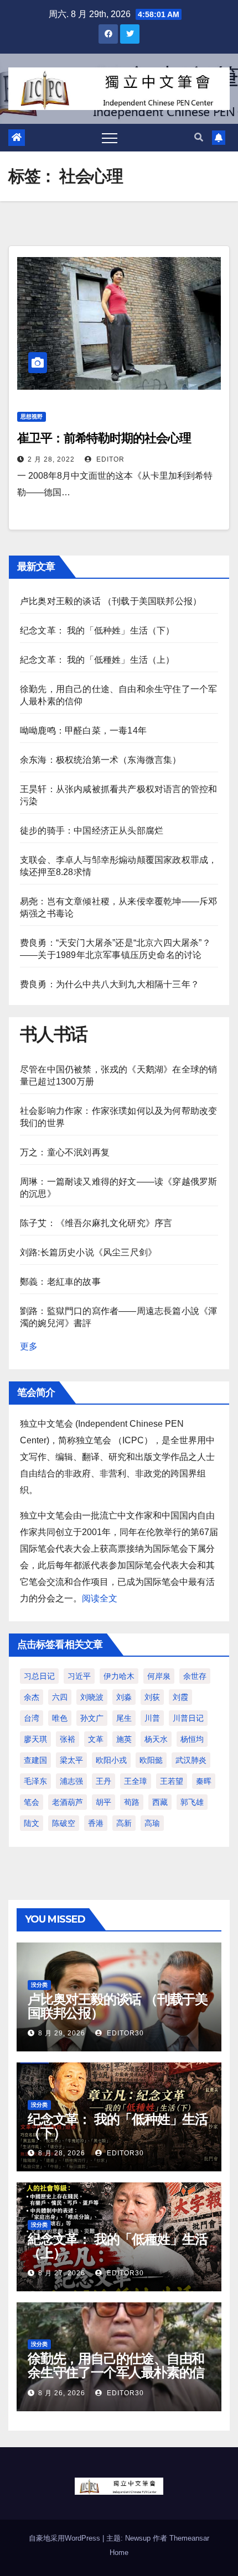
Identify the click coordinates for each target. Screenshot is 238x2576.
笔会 (32, 1802)
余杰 (32, 1697)
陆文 (32, 1823)
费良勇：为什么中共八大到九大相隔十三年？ (110, 984)
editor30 (124, 2033)
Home (119, 2553)
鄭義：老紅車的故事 (60, 1282)
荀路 (132, 1802)
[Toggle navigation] (110, 138)
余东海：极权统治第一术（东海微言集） (101, 760)
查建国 (35, 1760)
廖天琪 (35, 1739)
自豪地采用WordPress (66, 2538)
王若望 (172, 1781)
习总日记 (39, 1676)
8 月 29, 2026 (62, 2033)
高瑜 (152, 1823)
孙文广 (92, 1718)
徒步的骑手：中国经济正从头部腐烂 (92, 831)
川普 (152, 1718)
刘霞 (180, 1697)
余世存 (195, 1676)
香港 (96, 1823)
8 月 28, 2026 (62, 2153)
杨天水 (156, 1739)
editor (109, 459)
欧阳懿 (151, 1760)
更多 (29, 1346)
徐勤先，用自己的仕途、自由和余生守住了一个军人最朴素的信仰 (116, 2372)
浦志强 (71, 1781)
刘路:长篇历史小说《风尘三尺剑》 (88, 1252)
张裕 (68, 1739)
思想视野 (32, 417)
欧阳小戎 (111, 1760)
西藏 (160, 1802)
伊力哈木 (119, 1676)
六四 (60, 1697)
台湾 (32, 1718)
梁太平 (71, 1760)
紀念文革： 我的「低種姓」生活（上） (97, 660)
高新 (124, 1823)
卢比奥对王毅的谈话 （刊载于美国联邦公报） (111, 601)
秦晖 (204, 1781)
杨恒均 (192, 1739)
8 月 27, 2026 (62, 2273)
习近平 (79, 1676)
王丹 (104, 1781)
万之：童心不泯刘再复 (65, 1152)
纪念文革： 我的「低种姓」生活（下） (97, 630)
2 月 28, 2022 (51, 459)
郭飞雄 (192, 1802)
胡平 (104, 1802)
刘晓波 (92, 1697)
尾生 (124, 1718)
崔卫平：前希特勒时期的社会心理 (104, 438)
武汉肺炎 (191, 1760)
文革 (96, 1739)
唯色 (60, 1718)
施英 (124, 1739)
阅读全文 (100, 1598)
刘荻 (152, 1697)
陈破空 (64, 1823)
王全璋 (136, 1781)
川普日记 (188, 1718)
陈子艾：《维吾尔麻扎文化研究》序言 (96, 1223)
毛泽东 (35, 1781)
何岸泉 (159, 1676)
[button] (199, 137)
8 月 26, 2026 (62, 2393)
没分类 (39, 1985)
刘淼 (124, 1697)
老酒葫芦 (68, 1802)
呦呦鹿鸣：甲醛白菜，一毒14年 (83, 731)
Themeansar (189, 2538)
